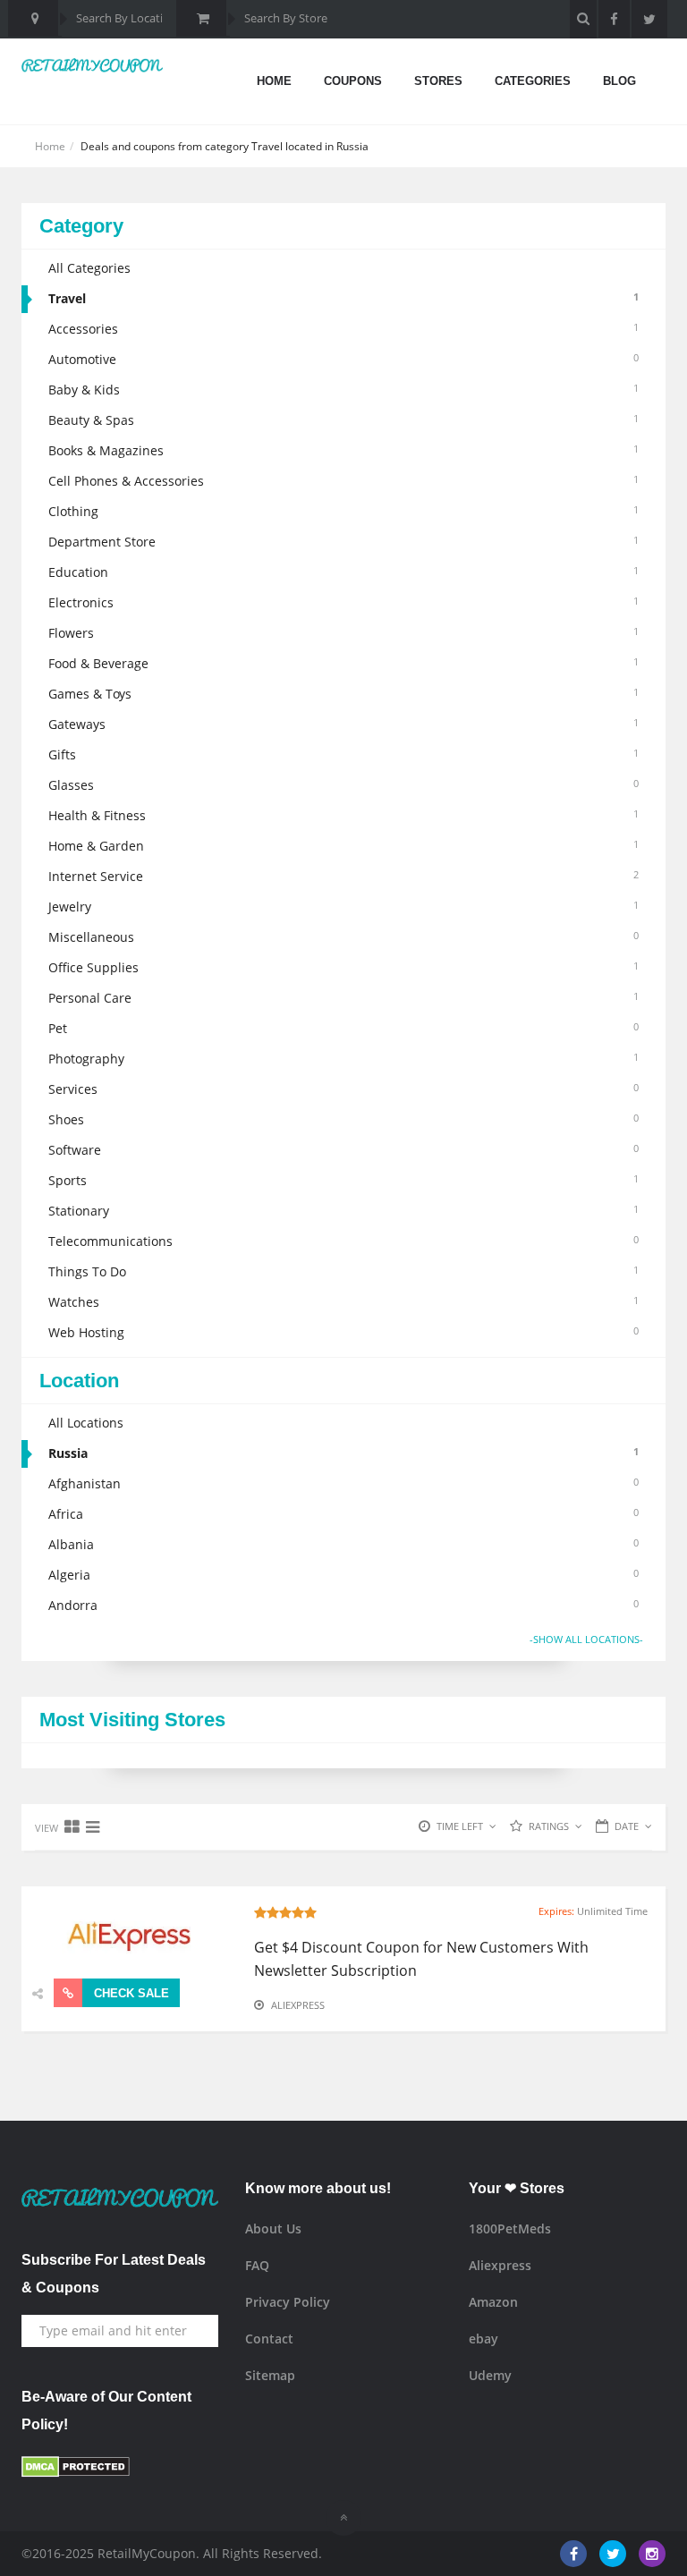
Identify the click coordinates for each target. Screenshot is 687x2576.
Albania (343, 1544)
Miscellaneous (343, 937)
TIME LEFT (460, 1826)
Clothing (343, 511)
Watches (343, 1302)
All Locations (86, 1423)
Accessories (343, 329)
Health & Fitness (343, 815)
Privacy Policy (288, 2302)
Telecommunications (343, 1241)
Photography (343, 1059)
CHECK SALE (130, 1993)
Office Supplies (343, 967)
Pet (343, 1028)
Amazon (493, 2302)
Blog (619, 81)
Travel (343, 298)
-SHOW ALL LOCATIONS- (586, 1639)
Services (343, 1089)
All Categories (89, 268)
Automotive (343, 359)
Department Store (343, 542)
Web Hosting (343, 1332)
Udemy (490, 2375)
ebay (483, 2339)
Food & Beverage (343, 663)
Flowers (343, 633)
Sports (343, 1180)
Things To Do (343, 1271)
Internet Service (343, 876)
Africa (343, 1514)
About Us (273, 2229)
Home (274, 81)
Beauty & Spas (343, 420)
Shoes (343, 1119)
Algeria (343, 1575)
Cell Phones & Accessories (343, 481)
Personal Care (343, 998)
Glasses (343, 785)
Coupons (353, 81)
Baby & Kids (343, 390)
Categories (533, 81)
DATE (627, 1826)
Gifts (343, 754)
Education (343, 572)
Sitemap (270, 2375)
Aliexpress (298, 2005)
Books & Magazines (343, 450)
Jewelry (343, 907)
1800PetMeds (510, 2229)
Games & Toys (343, 694)
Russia (343, 1453)
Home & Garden (343, 846)
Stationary (343, 1211)
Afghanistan (343, 1483)
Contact (269, 2339)
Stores (438, 81)
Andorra (343, 1605)
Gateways (343, 724)
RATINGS (549, 1826)
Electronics (343, 602)
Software (343, 1150)
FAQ (257, 2265)
